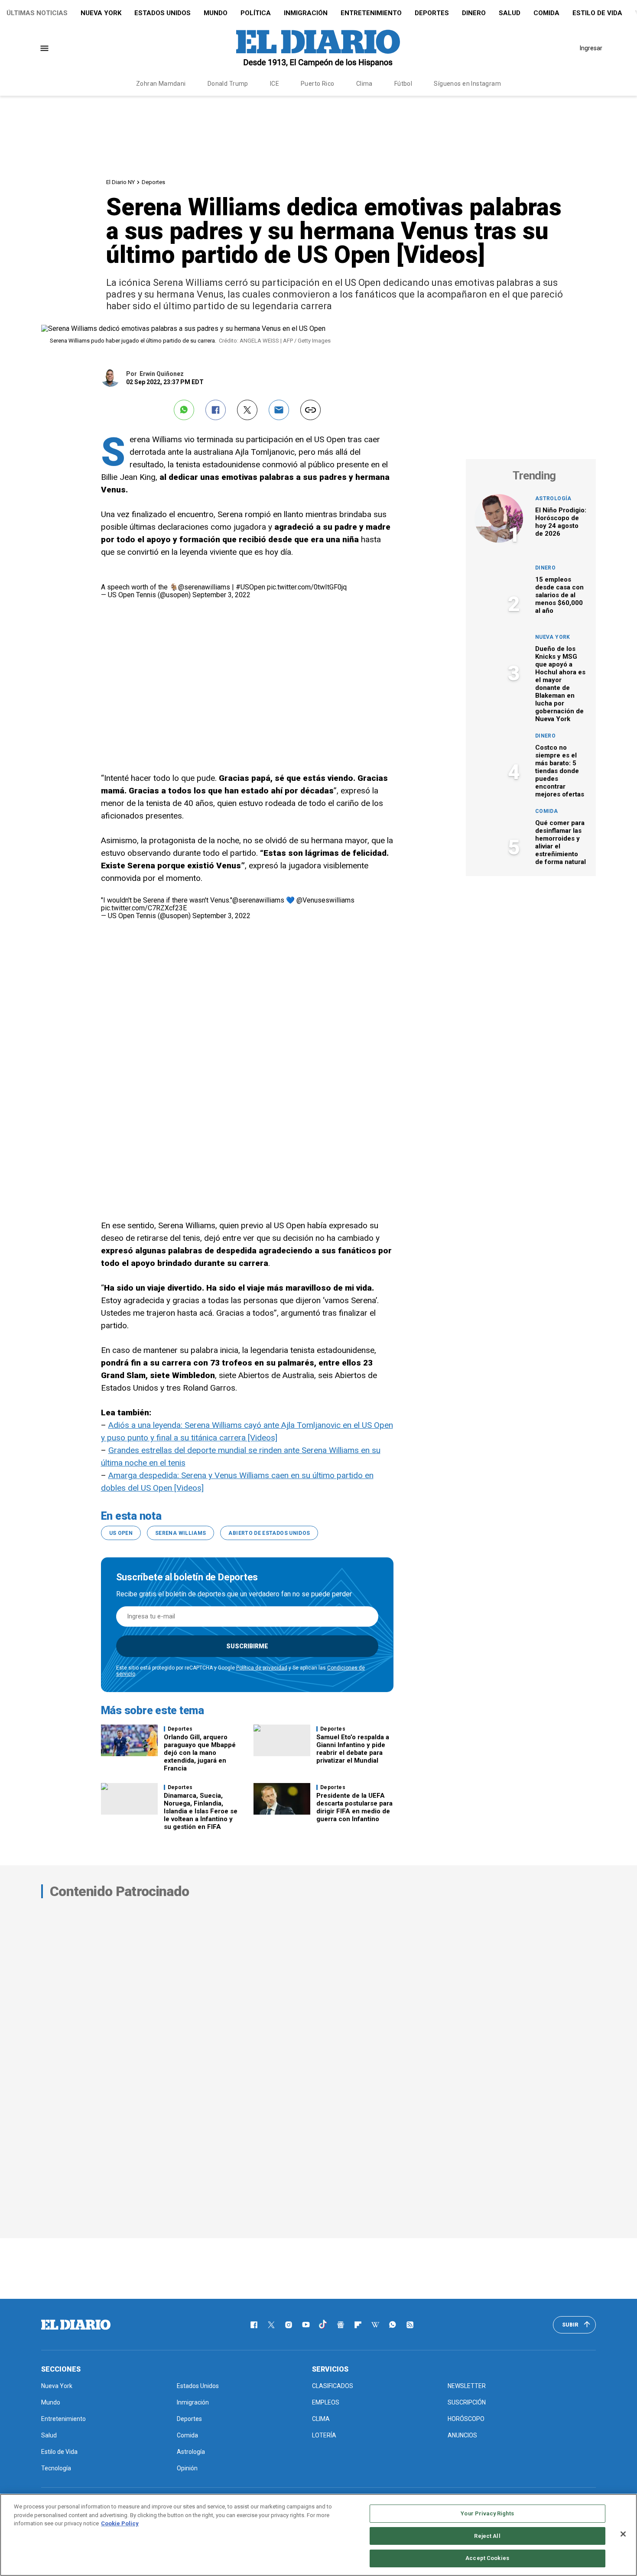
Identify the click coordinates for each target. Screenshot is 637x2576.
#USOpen (250, 587)
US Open (121, 1533)
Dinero (474, 13)
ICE (275, 84)
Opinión (187, 2468)
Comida (546, 13)
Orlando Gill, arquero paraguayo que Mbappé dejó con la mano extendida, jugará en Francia (200, 1753)
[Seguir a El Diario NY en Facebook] (254, 2325)
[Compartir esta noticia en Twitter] (247, 410)
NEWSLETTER (467, 2386)
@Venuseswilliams (325, 900)
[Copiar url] (310, 410)
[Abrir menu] (44, 48)
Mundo (216, 13)
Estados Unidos (162, 13)
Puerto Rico (318, 84)
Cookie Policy (120, 2523)
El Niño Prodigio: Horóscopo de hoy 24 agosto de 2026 (561, 522)
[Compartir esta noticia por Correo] (279, 410)
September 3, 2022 (221, 595)
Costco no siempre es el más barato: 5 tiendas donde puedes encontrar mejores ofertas (560, 771)
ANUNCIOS (462, 2435)
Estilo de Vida (597, 13)
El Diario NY (120, 182)
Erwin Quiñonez (162, 374)
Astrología (553, 498)
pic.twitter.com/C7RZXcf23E (144, 908)
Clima (364, 84)
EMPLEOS (326, 2402)
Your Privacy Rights (487, 2513)
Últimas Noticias (37, 13)
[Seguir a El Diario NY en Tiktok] (323, 2325)
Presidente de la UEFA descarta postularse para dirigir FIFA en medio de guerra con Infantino (354, 1807)
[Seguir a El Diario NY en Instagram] (289, 2325)
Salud (510, 13)
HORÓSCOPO (466, 2419)
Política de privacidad (262, 1668)
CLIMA (321, 2419)
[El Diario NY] (318, 48)
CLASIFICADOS (333, 2386)
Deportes (432, 13)
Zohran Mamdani (161, 84)
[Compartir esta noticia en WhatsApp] (184, 410)
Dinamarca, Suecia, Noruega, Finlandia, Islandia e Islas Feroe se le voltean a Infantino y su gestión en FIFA (201, 1811)
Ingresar (591, 48)
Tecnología (56, 2468)
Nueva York (101, 13)
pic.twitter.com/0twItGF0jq (307, 587)
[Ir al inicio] (76, 2325)
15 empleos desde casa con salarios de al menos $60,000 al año (559, 595)
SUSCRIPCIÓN (467, 2402)
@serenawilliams (204, 587)
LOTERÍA (324, 2435)
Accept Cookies (487, 2558)
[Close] (623, 2534)
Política (256, 13)
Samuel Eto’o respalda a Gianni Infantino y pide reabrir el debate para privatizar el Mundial (353, 1749)
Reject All (487, 2536)
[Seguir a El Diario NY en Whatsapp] (393, 2325)
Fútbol (403, 84)
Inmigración (306, 13)
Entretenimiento (371, 13)
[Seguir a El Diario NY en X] (271, 2325)
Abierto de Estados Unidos (269, 1533)
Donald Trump (228, 84)
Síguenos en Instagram (467, 84)
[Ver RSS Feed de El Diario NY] (410, 2325)
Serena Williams (180, 1533)
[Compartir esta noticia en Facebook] (216, 410)
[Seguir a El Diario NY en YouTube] (306, 2325)
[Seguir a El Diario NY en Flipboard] (358, 2325)
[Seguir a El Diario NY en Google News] (341, 2325)
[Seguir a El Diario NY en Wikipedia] (375, 2325)
